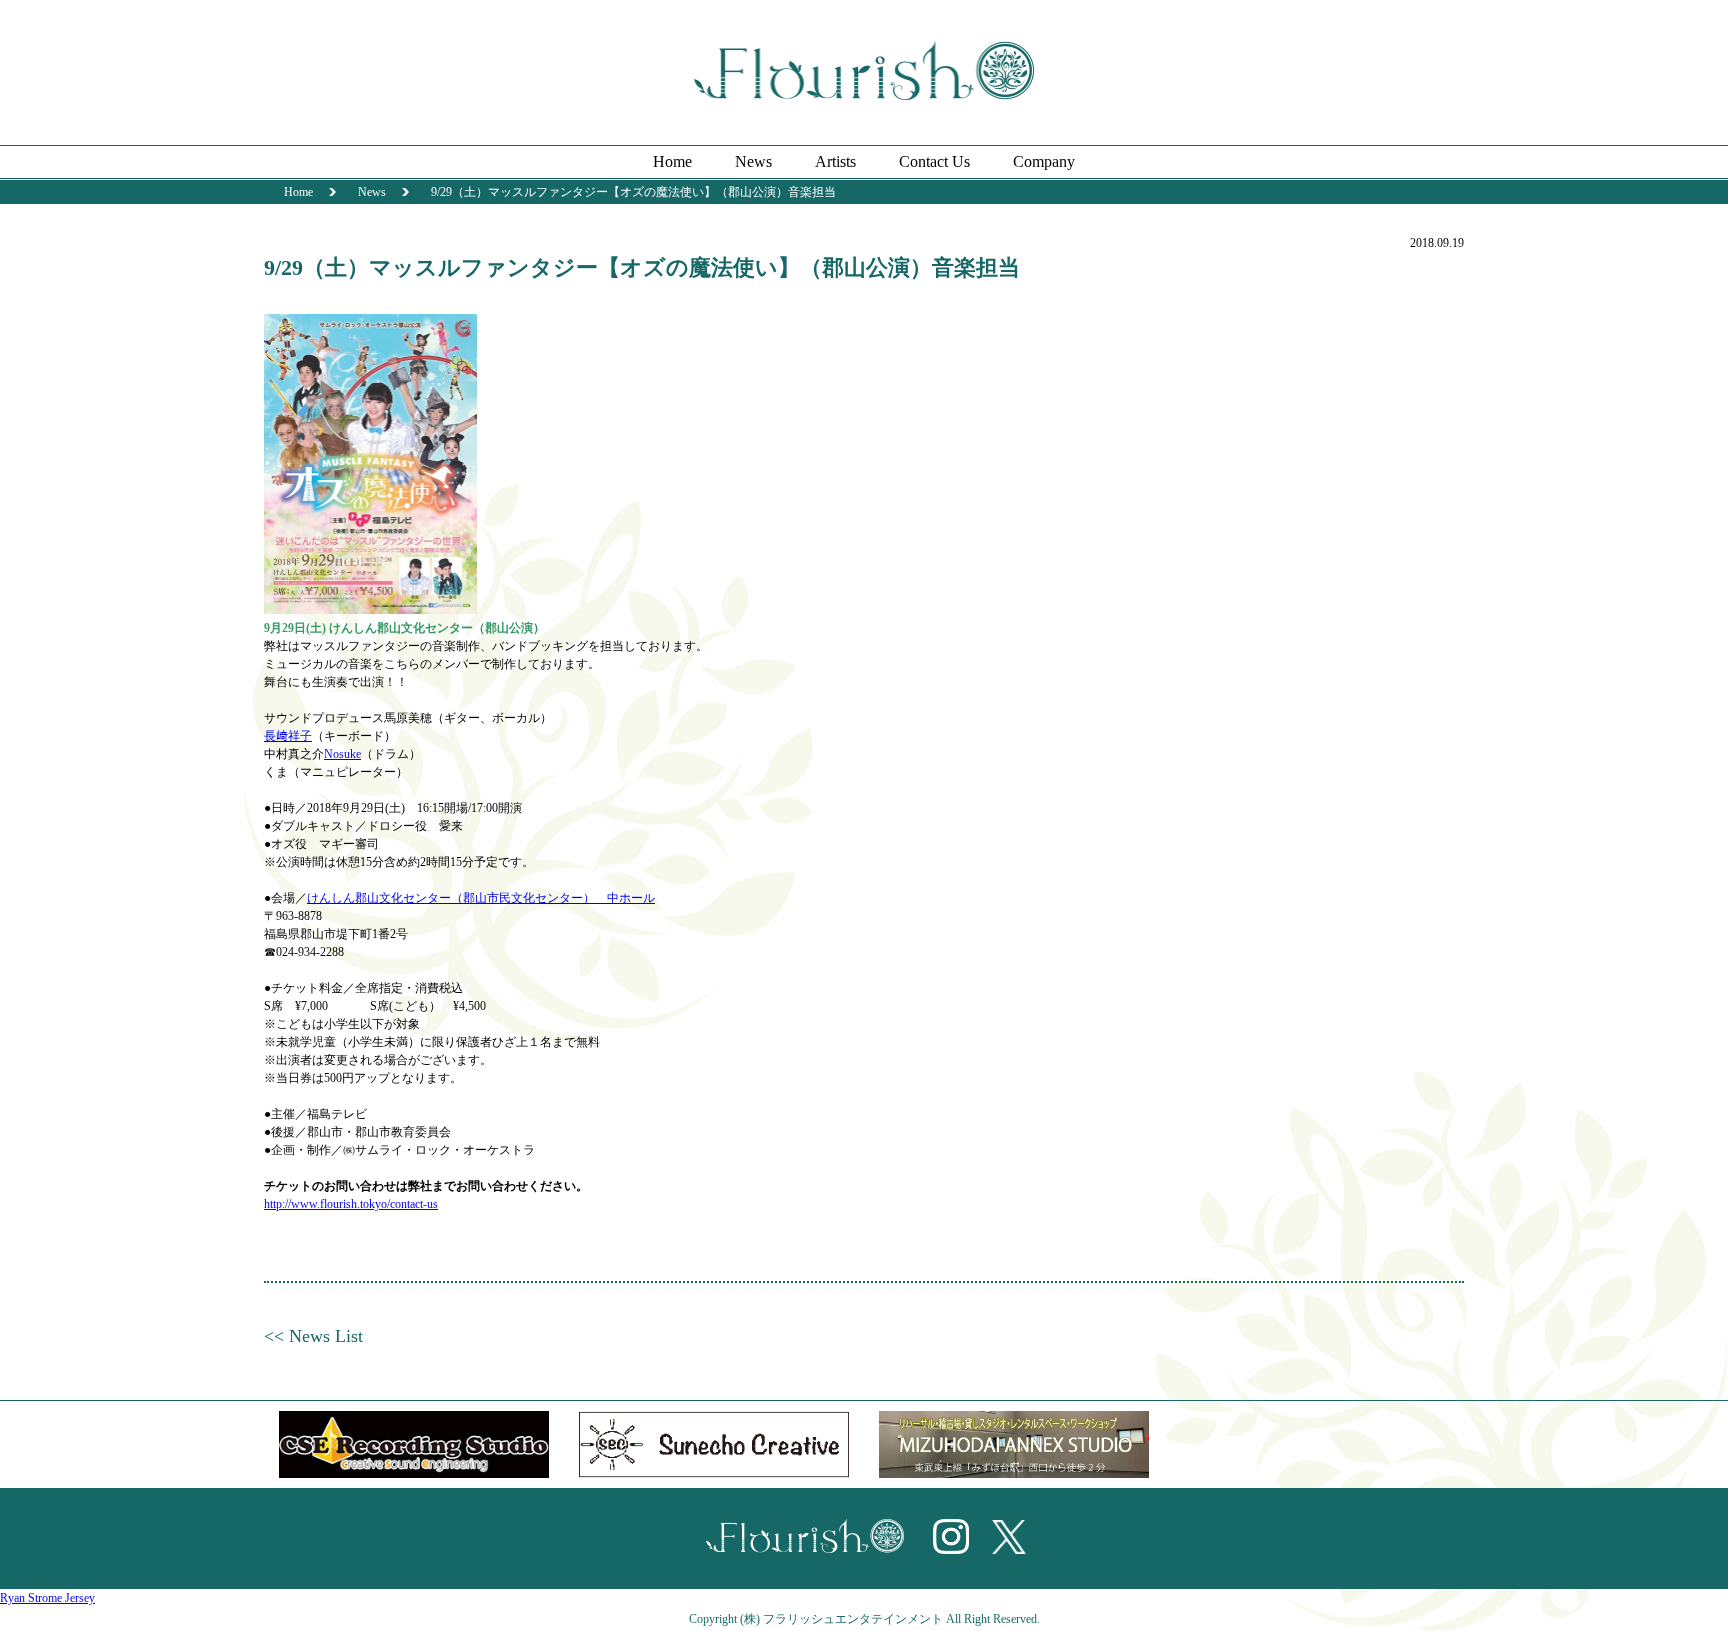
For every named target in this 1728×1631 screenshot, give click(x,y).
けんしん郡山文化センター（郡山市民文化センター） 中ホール (481, 898)
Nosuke (342, 754)
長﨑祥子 (288, 736)
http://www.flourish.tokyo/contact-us (351, 1204)
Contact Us (934, 161)
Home (672, 161)
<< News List (313, 1336)
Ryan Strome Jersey (47, 1598)
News (753, 161)
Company (1044, 161)
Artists (835, 161)
